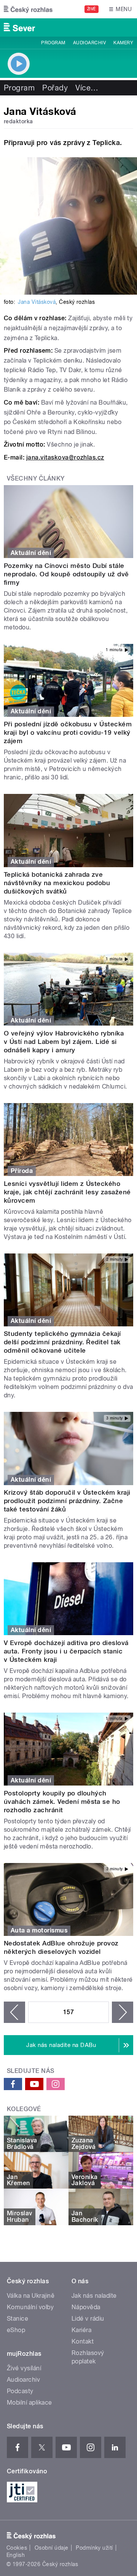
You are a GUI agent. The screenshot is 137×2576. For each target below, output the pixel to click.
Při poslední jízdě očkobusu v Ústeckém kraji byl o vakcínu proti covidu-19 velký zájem (68, 732)
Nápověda (86, 2307)
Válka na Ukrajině (31, 2296)
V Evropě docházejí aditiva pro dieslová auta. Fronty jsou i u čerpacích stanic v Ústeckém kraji (66, 1651)
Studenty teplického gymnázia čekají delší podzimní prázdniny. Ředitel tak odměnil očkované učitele (62, 1342)
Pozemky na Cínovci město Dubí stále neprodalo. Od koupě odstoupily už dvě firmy (66, 574)
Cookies (17, 2548)
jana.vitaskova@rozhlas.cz (65, 457)
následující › (123, 2012)
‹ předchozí (14, 2012)
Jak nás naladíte (94, 2296)
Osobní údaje (52, 2548)
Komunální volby (30, 2307)
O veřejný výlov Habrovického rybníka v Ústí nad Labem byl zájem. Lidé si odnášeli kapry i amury (64, 1042)
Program (53, 43)
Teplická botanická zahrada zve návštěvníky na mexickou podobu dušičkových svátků (57, 883)
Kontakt (83, 2341)
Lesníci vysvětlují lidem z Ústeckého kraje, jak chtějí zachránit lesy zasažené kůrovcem (67, 1192)
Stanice (18, 2319)
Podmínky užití (94, 2548)
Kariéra (81, 2330)
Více (87, 88)
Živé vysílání (24, 2368)
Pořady (55, 88)
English (16, 2555)
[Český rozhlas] (28, 9)
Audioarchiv (89, 43)
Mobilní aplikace (29, 2403)
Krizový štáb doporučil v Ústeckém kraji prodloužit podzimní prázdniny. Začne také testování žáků (67, 1501)
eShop (16, 2330)
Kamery (123, 43)
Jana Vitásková (37, 302)
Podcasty (20, 2391)
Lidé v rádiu (88, 2319)
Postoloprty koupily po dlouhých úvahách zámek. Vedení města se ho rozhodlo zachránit (62, 1802)
